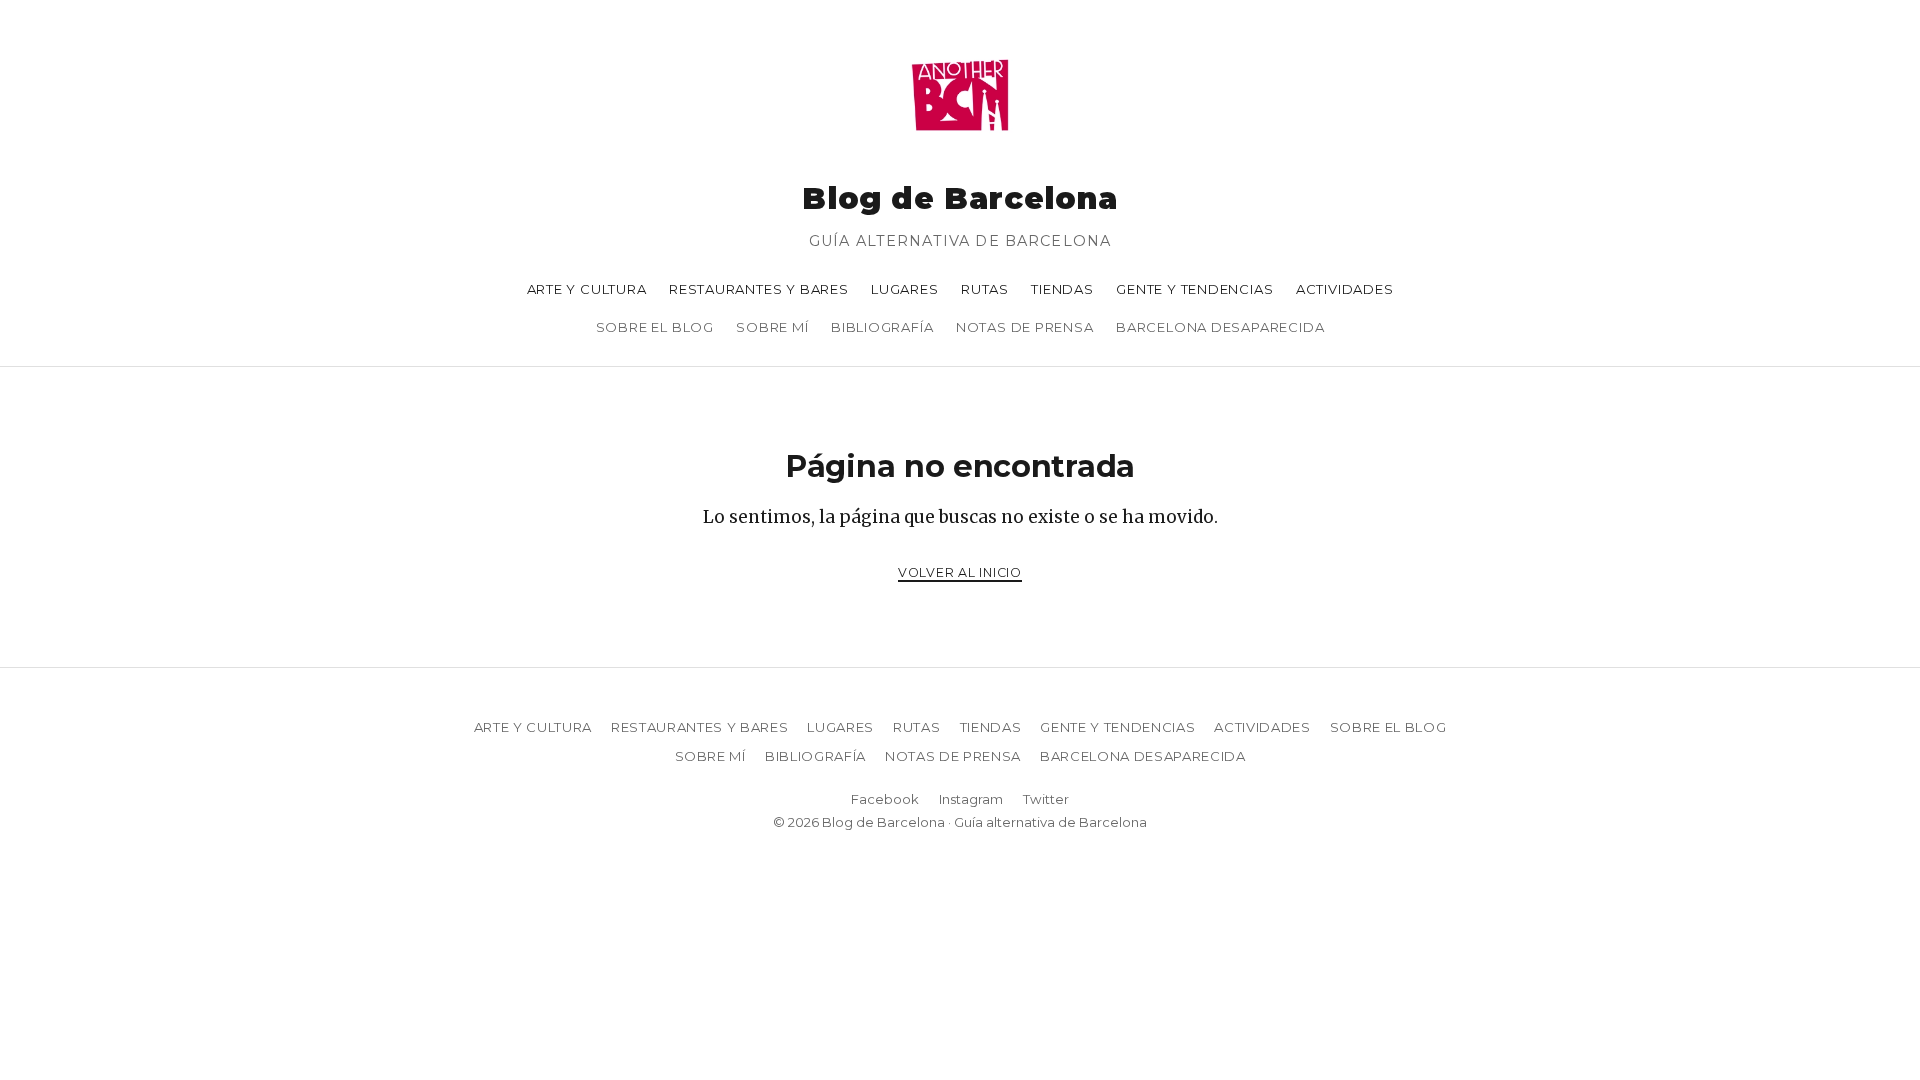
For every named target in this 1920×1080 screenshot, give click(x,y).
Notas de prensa (1025, 327)
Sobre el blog (655, 327)
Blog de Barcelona (959, 198)
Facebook (885, 799)
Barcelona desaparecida (1220, 327)
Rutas (985, 289)
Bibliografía (882, 327)
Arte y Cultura (587, 289)
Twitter (1046, 799)
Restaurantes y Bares (759, 289)
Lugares (905, 289)
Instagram (971, 799)
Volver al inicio (960, 572)
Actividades (1345, 289)
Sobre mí (772, 327)
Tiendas (1062, 289)
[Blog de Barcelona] (960, 144)
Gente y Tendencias (1194, 289)
